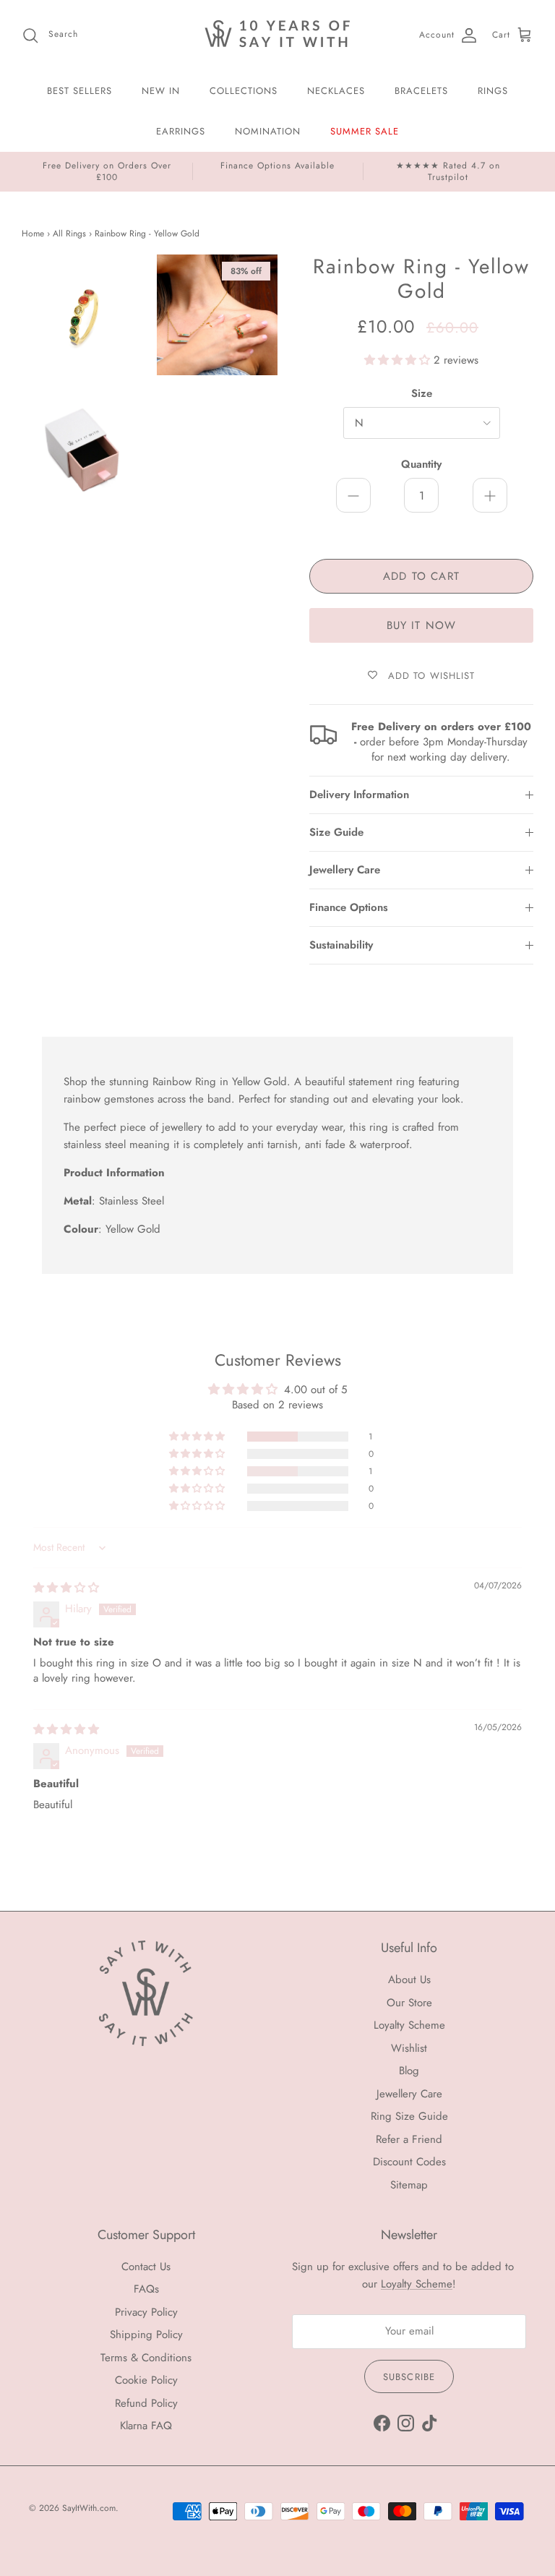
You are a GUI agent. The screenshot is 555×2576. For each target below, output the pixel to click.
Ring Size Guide (409, 2116)
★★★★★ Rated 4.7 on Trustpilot (448, 171)
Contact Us (146, 2267)
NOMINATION (268, 131)
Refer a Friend (409, 2139)
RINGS (493, 91)
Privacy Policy (146, 2312)
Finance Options (349, 907)
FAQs (146, 2289)
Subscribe (409, 2377)
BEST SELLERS (79, 91)
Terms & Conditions (146, 2358)
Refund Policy (146, 2403)
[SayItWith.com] (277, 35)
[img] (66, 1588)
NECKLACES (336, 91)
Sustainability (341, 945)
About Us (409, 1980)
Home (33, 234)
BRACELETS (421, 91)
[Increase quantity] (490, 495)
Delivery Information (359, 795)
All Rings (69, 234)
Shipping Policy (146, 2335)
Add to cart (421, 576)
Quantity (421, 465)
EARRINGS (181, 131)
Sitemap (409, 2185)
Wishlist (409, 2048)
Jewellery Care (345, 870)
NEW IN (161, 91)
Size (422, 394)
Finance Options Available (277, 166)
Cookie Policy (146, 2380)
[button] (399, 360)
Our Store (409, 2003)
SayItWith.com (89, 2508)
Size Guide (336, 832)
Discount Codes (409, 2162)
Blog (409, 2071)
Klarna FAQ (146, 2426)
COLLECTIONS (244, 91)
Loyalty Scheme (409, 2025)
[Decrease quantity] (353, 495)
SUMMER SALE (365, 131)
